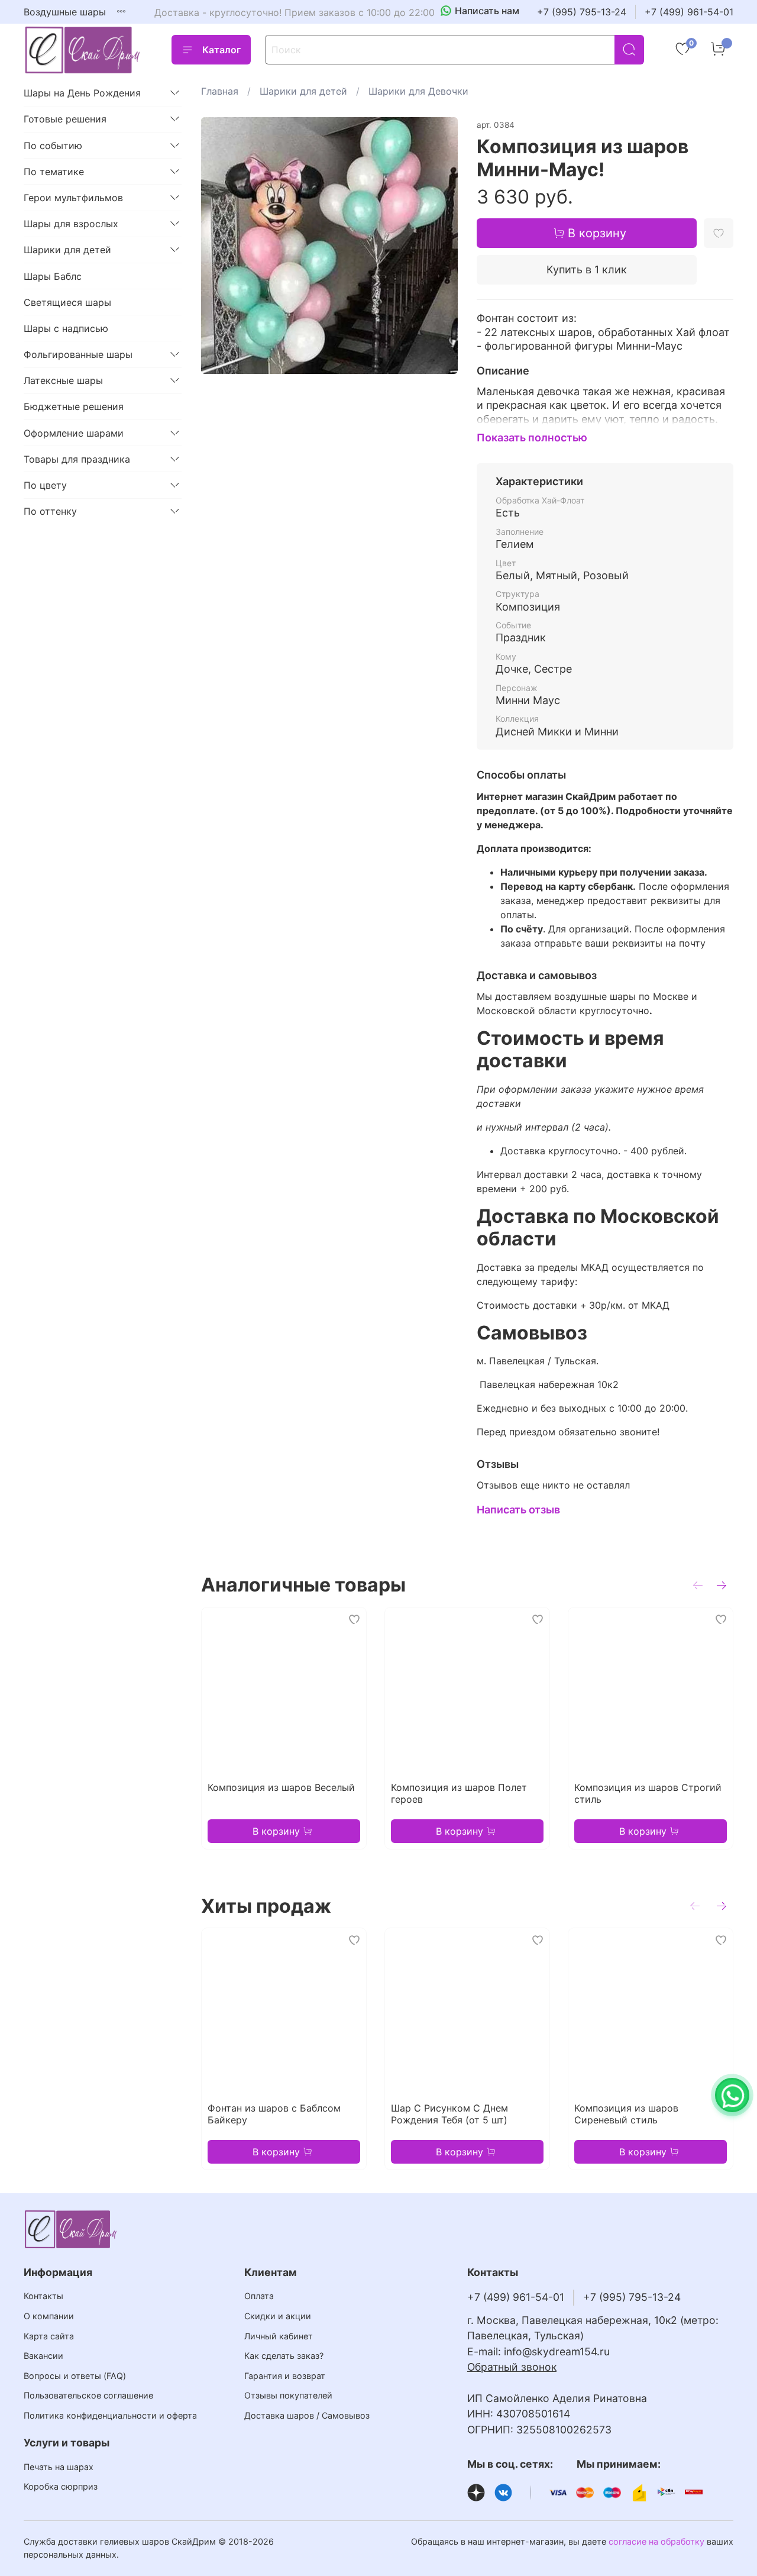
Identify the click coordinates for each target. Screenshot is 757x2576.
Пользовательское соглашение (88, 2395)
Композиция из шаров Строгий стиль (648, 1793)
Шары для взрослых (71, 224)
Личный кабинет (279, 2336)
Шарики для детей (303, 91)
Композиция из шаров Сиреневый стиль (626, 2114)
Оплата (259, 2296)
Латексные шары (63, 380)
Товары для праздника (77, 459)
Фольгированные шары (78, 354)
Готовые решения (65, 119)
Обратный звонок (512, 2367)
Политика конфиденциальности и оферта (110, 2415)
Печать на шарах (59, 2467)
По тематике (54, 172)
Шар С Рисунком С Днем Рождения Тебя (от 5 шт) (449, 2114)
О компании (49, 2316)
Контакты (43, 2296)
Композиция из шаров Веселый (281, 1787)
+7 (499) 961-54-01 (689, 12)
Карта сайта (49, 2336)
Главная (220, 91)
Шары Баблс (53, 276)
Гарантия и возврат (285, 2376)
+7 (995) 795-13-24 (582, 12)
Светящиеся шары (67, 302)
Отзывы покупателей (288, 2395)
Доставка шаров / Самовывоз (307, 2415)
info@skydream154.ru (557, 2351)
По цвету (45, 485)
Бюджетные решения (74, 406)
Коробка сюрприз (61, 2486)
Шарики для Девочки (418, 91)
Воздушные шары (65, 12)
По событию (53, 146)
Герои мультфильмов (73, 198)
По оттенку (50, 511)
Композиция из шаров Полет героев (459, 1793)
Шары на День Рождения (82, 93)
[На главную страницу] (83, 50)
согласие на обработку (656, 2541)
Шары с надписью (66, 328)
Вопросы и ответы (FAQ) (75, 2376)
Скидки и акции (278, 2316)
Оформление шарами (74, 433)
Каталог (221, 50)
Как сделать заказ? (284, 2356)
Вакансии (43, 2356)
